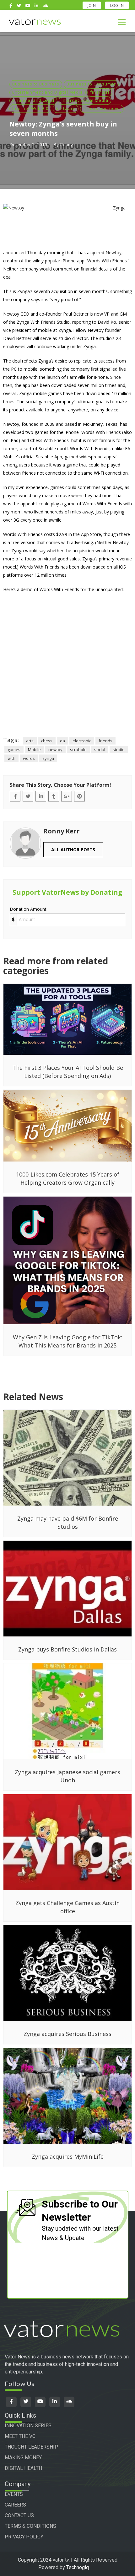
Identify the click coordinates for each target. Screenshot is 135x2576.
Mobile (34, 750)
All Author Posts (73, 850)
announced (14, 252)
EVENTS (14, 2494)
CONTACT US (19, 2515)
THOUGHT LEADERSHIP (31, 2447)
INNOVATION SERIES (28, 2426)
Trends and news (102, 108)
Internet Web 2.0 (30, 108)
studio (119, 750)
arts (30, 741)
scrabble (78, 750)
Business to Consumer (91, 84)
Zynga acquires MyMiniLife (68, 2156)
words (29, 758)
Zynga (119, 208)
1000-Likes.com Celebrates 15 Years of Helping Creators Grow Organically (68, 1178)
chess (47, 741)
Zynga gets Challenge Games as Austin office (67, 1907)
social (100, 750)
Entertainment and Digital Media (48, 92)
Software (66, 108)
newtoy (55, 750)
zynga (48, 758)
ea (62, 741)
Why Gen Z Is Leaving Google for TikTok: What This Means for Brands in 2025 (67, 1341)
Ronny (66, 144)
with (11, 758)
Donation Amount (28, 909)
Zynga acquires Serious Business (67, 2034)
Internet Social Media (85, 100)
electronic (82, 741)
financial (100, 92)
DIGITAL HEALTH (23, 2468)
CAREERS (15, 2505)
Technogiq (78, 2567)
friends (105, 741)
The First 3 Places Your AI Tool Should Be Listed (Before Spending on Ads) (68, 1072)
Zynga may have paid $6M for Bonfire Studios (68, 1522)
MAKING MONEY (23, 2458)
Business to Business (36, 84)
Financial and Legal (33, 100)
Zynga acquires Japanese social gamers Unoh (67, 1776)
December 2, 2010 (28, 144)
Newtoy (113, 252)
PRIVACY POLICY (24, 2537)
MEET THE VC (20, 2436)
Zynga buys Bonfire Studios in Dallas (67, 1649)
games (14, 750)
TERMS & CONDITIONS (30, 2526)
